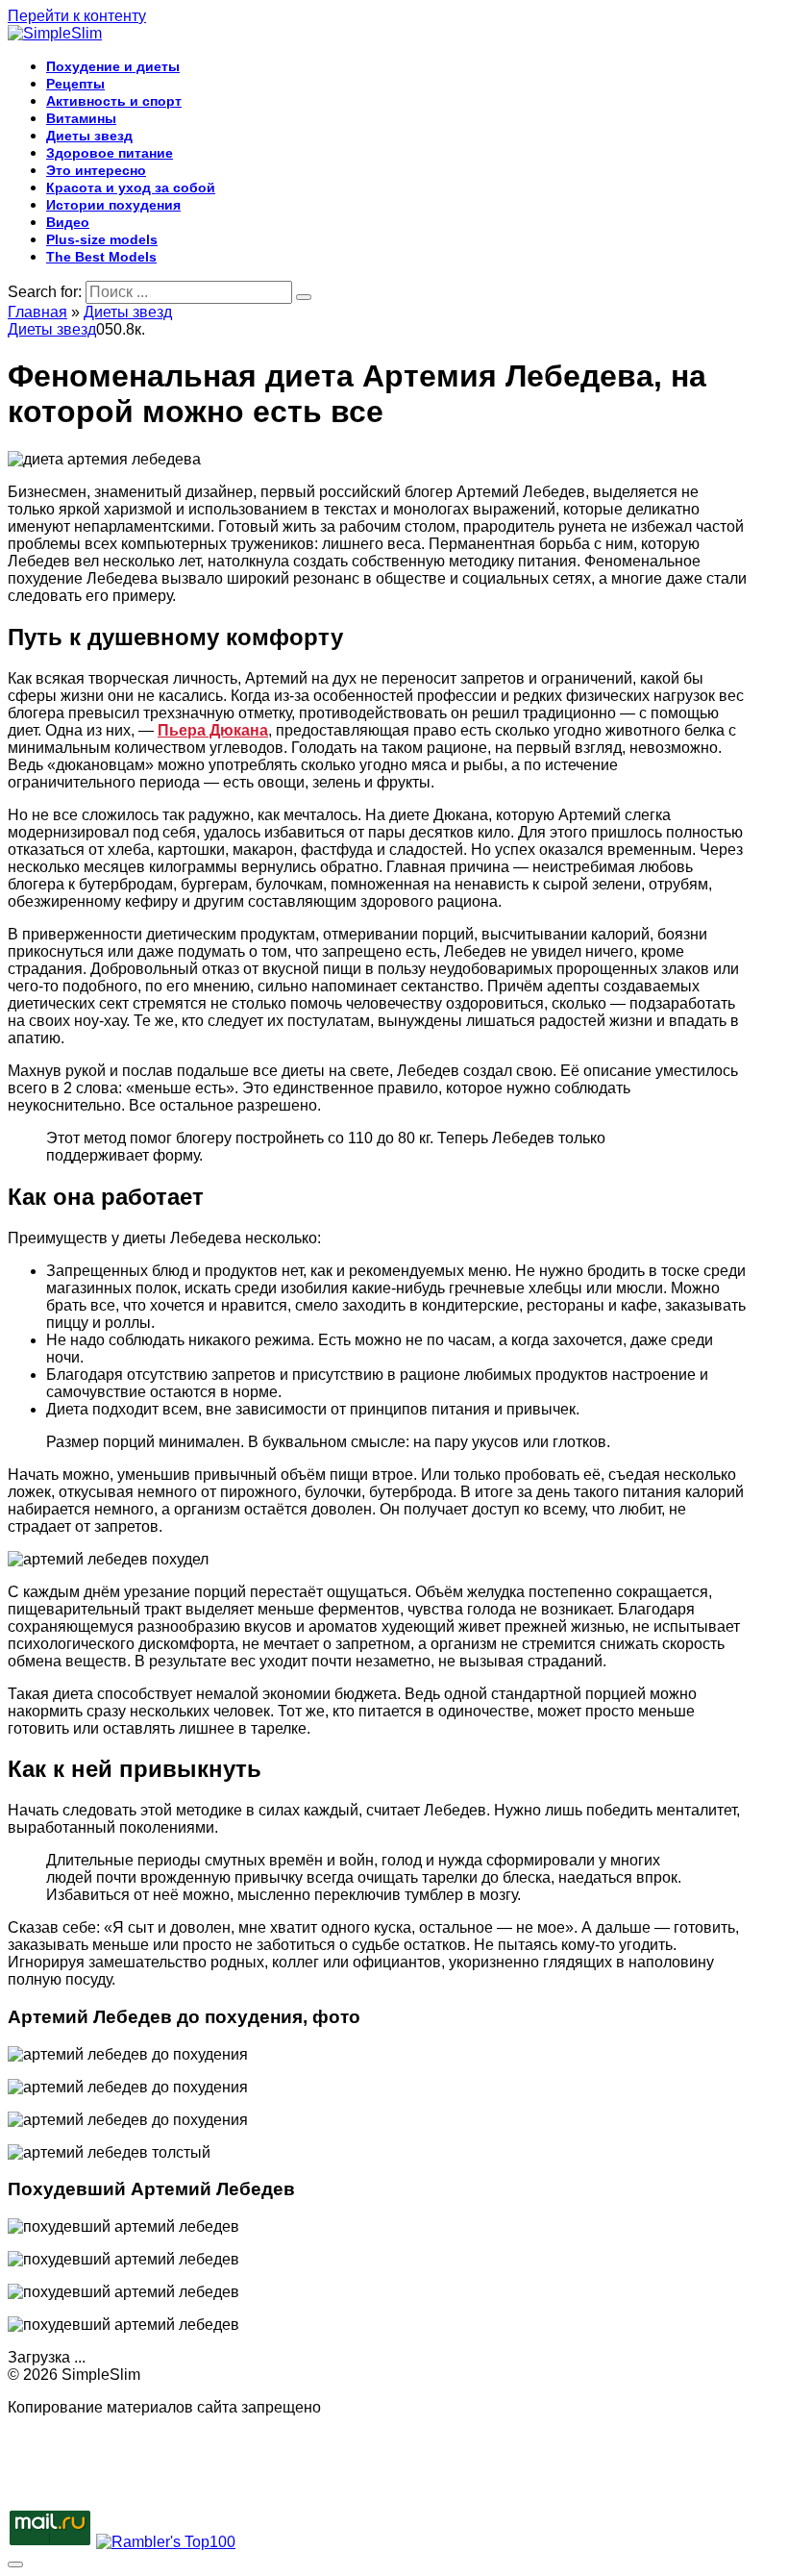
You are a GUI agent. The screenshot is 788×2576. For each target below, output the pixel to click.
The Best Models (101, 257)
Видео (68, 222)
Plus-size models (102, 239)
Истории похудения (113, 205)
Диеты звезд (89, 136)
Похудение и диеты (113, 66)
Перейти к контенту (77, 16)
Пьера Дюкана (213, 730)
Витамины (81, 118)
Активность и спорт (114, 101)
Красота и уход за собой (131, 188)
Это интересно (96, 170)
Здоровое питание (110, 153)
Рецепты (75, 84)
